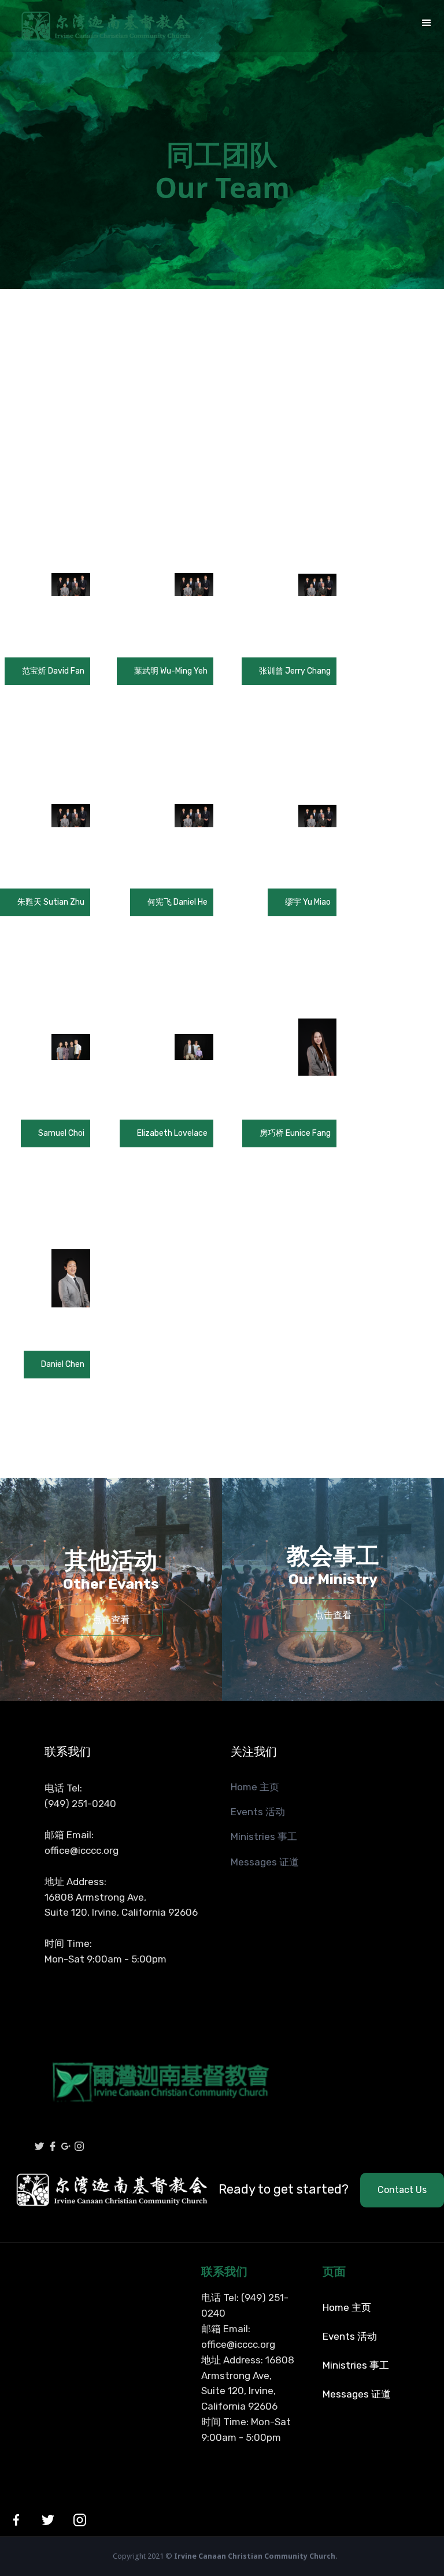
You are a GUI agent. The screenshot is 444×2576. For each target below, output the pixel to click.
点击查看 (111, 1620)
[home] (95, 26)
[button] (427, 23)
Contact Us (402, 2190)
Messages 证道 (265, 1862)
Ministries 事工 (264, 1837)
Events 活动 (258, 1812)
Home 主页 (255, 1787)
